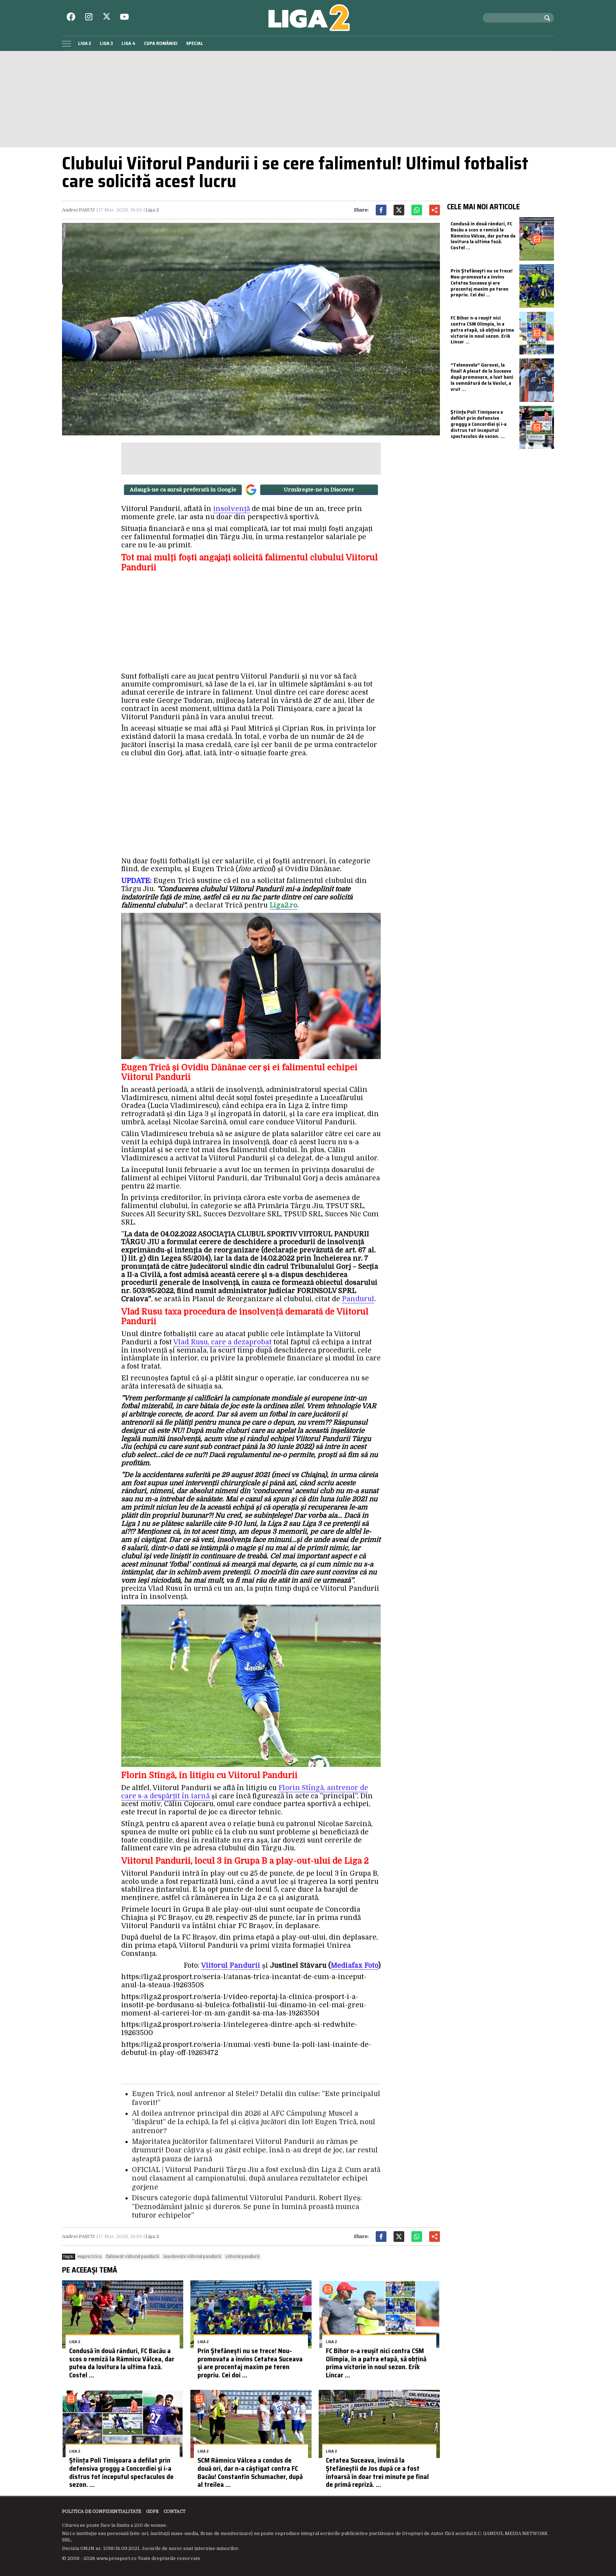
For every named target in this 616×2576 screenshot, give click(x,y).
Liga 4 (129, 43)
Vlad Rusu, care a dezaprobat (222, 1342)
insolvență (232, 509)
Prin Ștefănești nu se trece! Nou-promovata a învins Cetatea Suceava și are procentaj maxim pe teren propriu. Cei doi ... (250, 2363)
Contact (174, 2511)
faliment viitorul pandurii (132, 2256)
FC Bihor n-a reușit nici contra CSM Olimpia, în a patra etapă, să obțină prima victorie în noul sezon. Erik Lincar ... (376, 2363)
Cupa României (161, 43)
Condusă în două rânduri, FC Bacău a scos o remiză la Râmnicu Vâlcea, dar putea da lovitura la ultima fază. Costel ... (122, 2363)
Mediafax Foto (355, 1966)
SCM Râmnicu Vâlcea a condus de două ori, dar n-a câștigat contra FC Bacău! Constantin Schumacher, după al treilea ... (250, 2472)
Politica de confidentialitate (102, 2511)
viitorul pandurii (242, 2256)
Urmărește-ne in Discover (319, 490)
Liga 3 (106, 43)
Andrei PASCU (78, 210)
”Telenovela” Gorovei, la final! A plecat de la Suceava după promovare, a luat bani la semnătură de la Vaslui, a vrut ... (482, 377)
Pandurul (358, 1299)
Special (195, 43)
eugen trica (89, 2256)
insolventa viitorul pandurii (192, 2256)
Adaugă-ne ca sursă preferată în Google (183, 490)
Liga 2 (85, 43)
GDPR (152, 2511)
